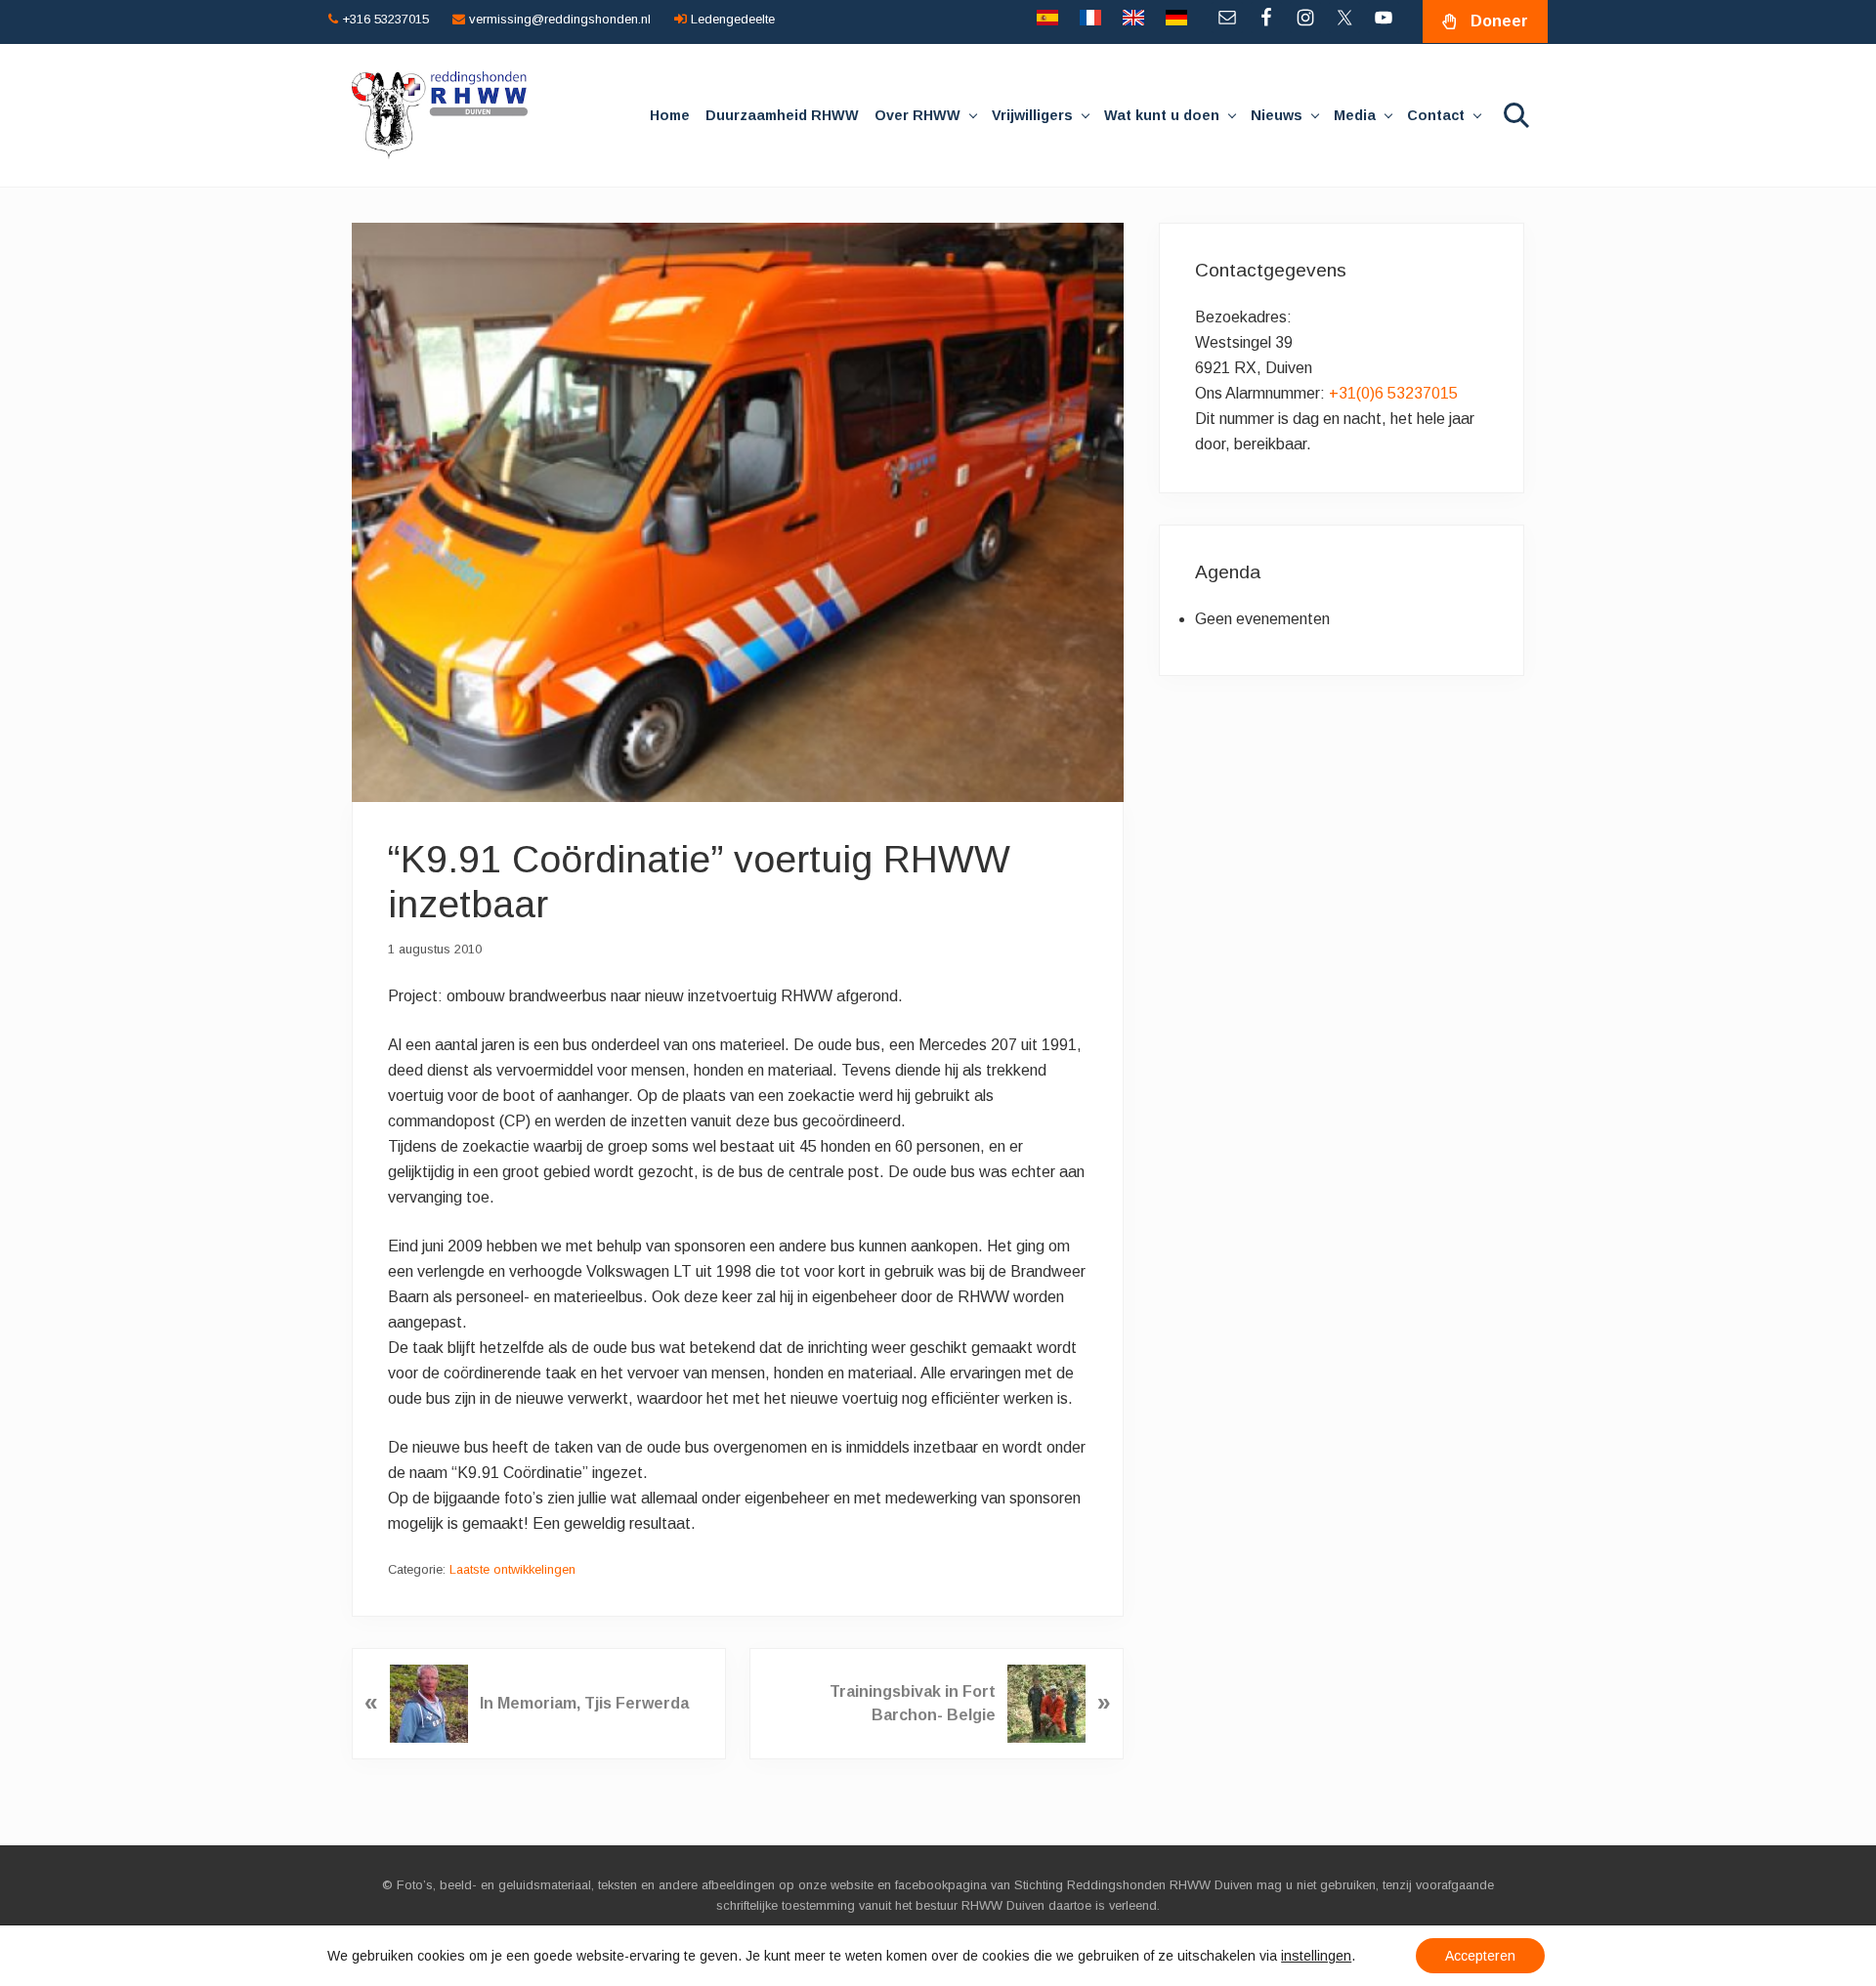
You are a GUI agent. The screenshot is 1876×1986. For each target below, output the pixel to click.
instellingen (1316, 1956)
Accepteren (1480, 1956)
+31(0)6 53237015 (1393, 393)
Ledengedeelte (731, 19)
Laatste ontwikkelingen (512, 1569)
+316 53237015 (384, 19)
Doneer (1499, 21)
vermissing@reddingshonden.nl (558, 19)
